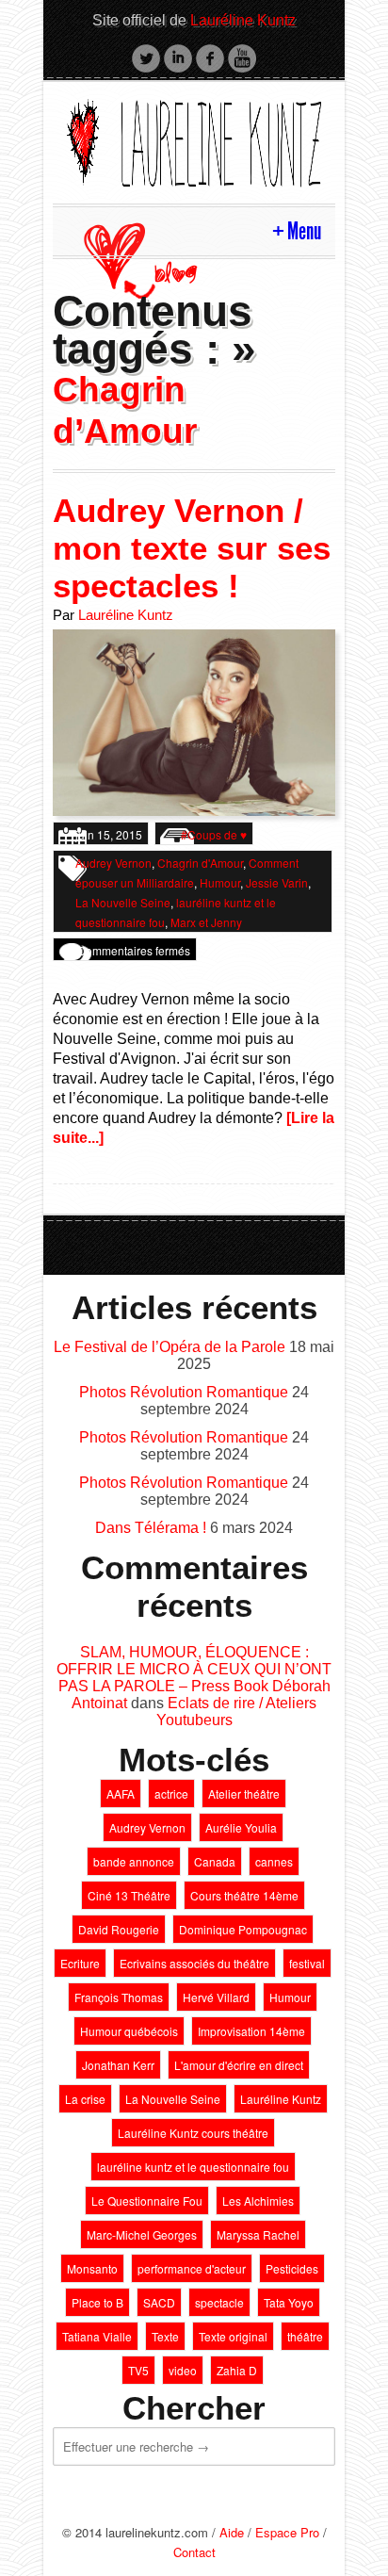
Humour (220, 882)
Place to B (97, 2302)
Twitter (146, 58)
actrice (171, 1793)
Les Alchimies (258, 2201)
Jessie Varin (277, 882)
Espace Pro (287, 2532)
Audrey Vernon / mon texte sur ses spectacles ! (192, 548)
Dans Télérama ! (151, 1528)
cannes (274, 1861)
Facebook (210, 58)
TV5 (138, 2370)
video (183, 2370)
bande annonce (134, 1861)
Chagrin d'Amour (200, 863)
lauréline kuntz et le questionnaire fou (193, 2167)
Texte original (233, 2336)
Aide (232, 2532)
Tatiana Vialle (97, 2336)
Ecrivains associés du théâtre (194, 1963)
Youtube (242, 58)
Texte (165, 2336)
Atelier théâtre (244, 1793)
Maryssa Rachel (258, 2234)
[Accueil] (194, 140)
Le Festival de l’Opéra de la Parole (170, 1347)
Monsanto (92, 2268)
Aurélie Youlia (241, 1827)
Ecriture (80, 1963)
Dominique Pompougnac (243, 1929)
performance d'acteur (192, 2268)
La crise (85, 2099)
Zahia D (237, 2370)
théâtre (305, 2336)
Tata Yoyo (289, 2302)
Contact (194, 2552)
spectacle (219, 2302)
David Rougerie (119, 1929)
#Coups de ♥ (214, 834)
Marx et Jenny (206, 922)
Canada (215, 1861)
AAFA (121, 1793)
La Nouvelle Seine (123, 902)
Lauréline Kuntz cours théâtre (193, 2133)
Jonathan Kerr (118, 2065)
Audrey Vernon (113, 863)
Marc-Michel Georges (142, 2234)
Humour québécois (129, 2031)
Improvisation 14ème (251, 2031)
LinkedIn (178, 58)
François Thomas (119, 1997)
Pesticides (292, 2268)
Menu (304, 231)
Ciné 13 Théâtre (129, 1895)
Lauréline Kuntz (243, 20)
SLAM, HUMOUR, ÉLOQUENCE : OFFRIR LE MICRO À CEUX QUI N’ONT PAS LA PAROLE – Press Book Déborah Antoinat (194, 1678)
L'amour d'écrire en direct (239, 2065)
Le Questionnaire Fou (147, 2201)
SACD (159, 2302)
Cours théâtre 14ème (244, 1895)
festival (307, 1963)
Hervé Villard (216, 1997)
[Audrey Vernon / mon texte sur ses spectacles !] (194, 721)
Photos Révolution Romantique (184, 1392)
